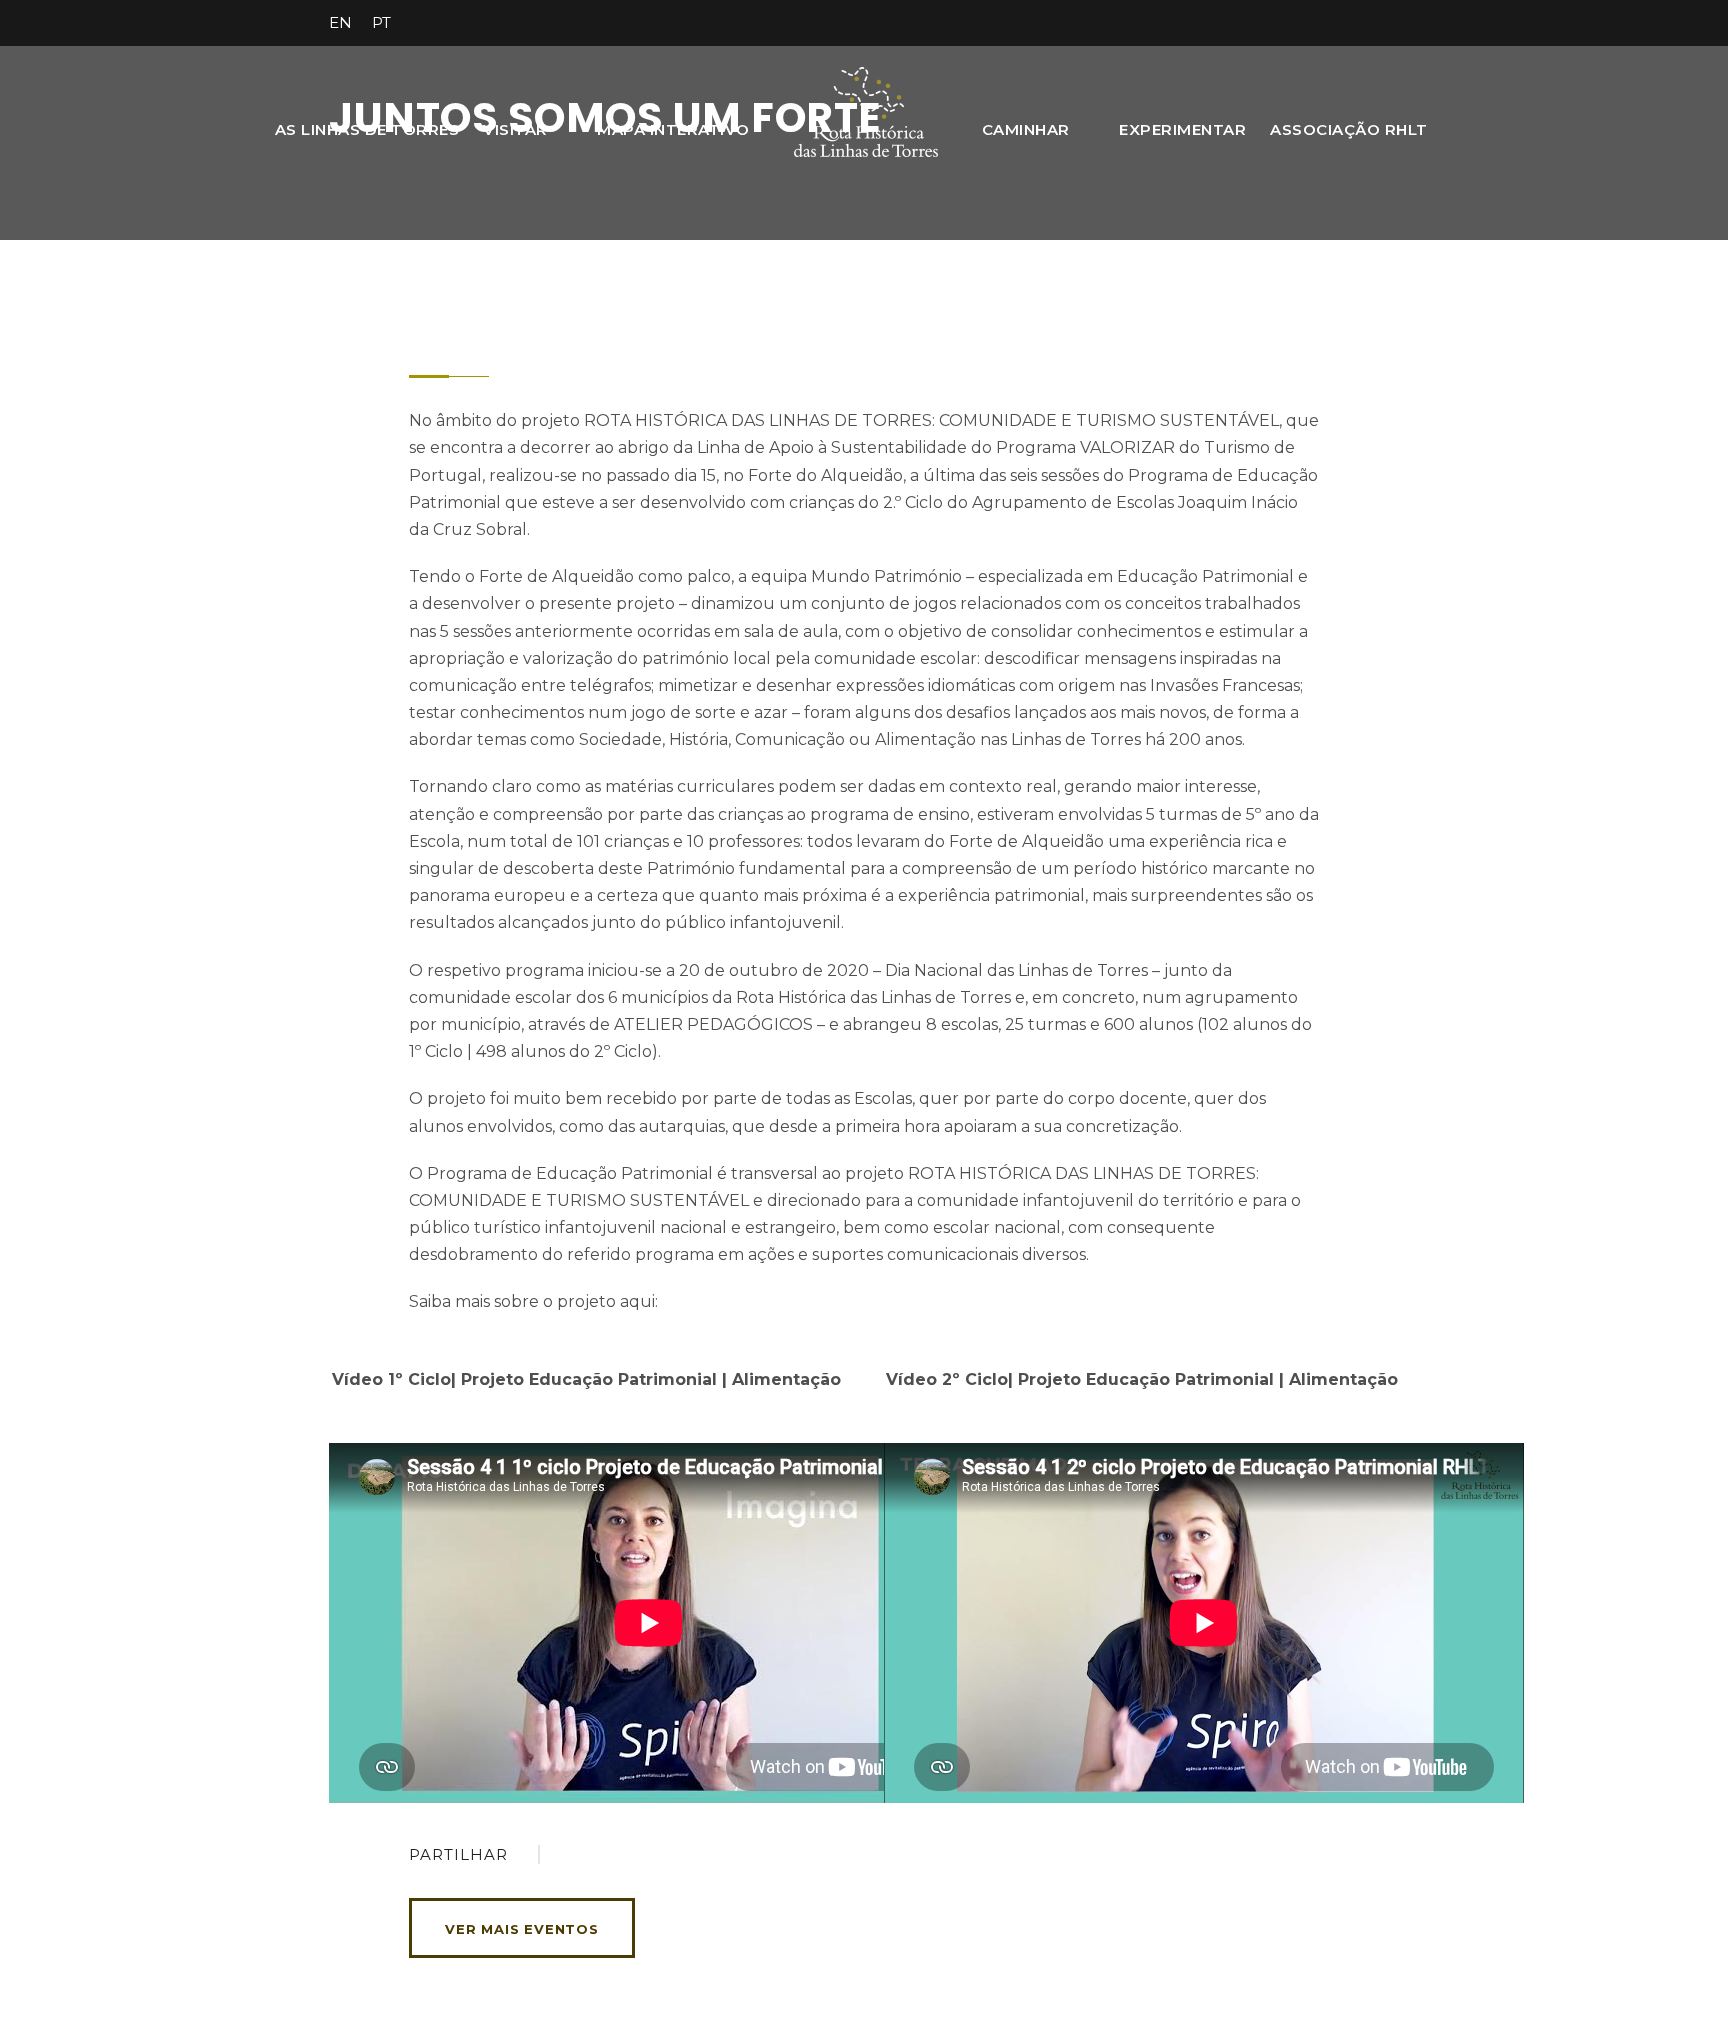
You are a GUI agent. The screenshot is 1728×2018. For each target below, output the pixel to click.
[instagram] (1393, 22)
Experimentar (1182, 129)
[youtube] (1356, 22)
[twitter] (1319, 22)
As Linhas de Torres (367, 129)
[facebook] (1245, 22)
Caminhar (1026, 129)
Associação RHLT (1349, 129)
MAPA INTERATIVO (673, 129)
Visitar (515, 129)
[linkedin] (1282, 22)
